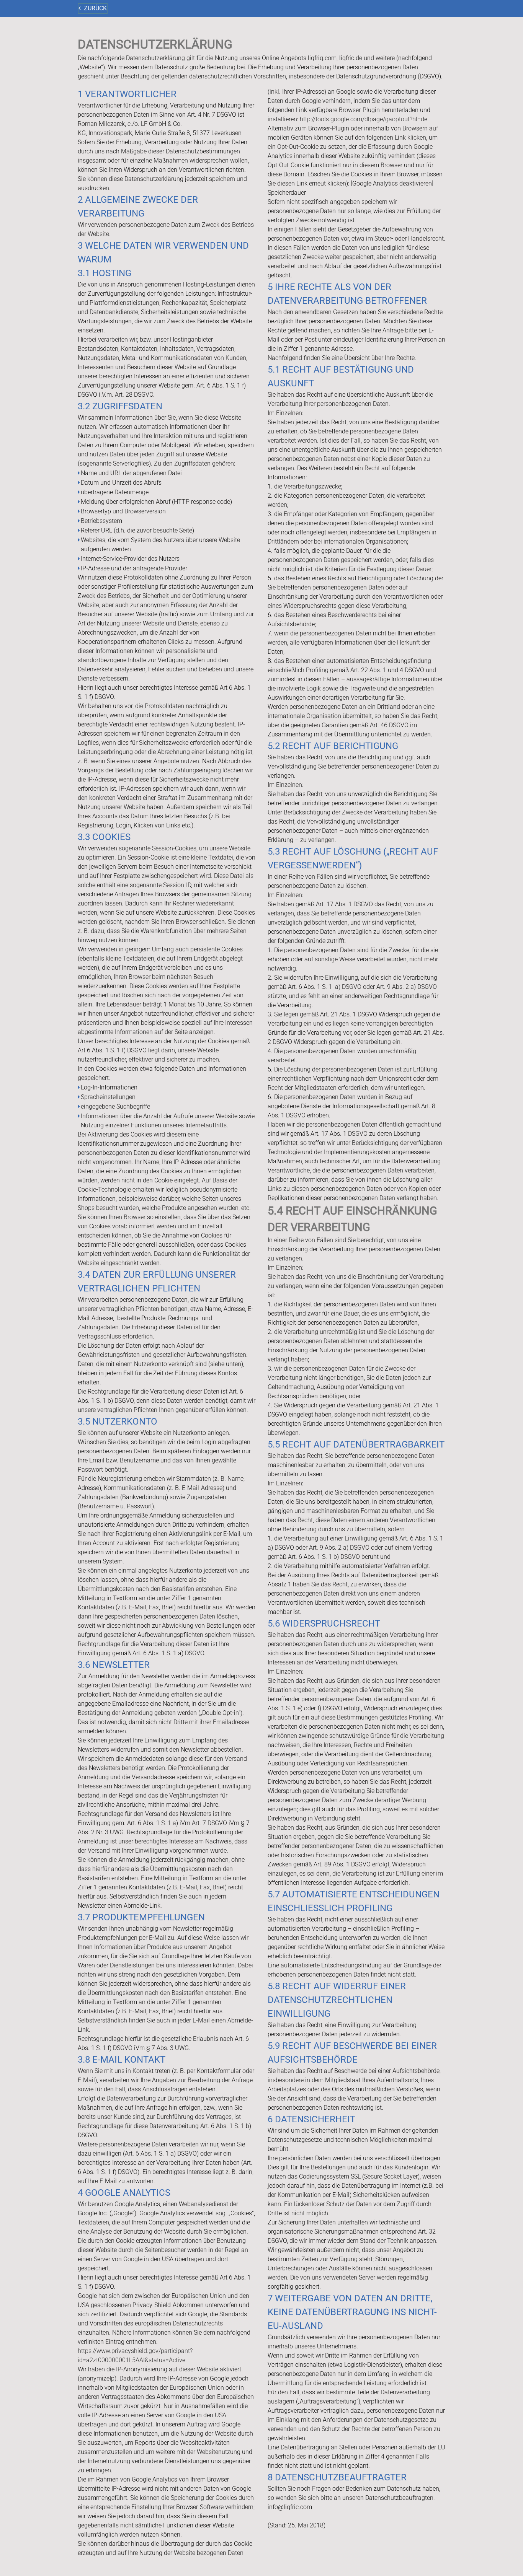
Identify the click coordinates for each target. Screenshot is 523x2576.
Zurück (95, 8)
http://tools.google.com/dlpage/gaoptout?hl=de (364, 119)
